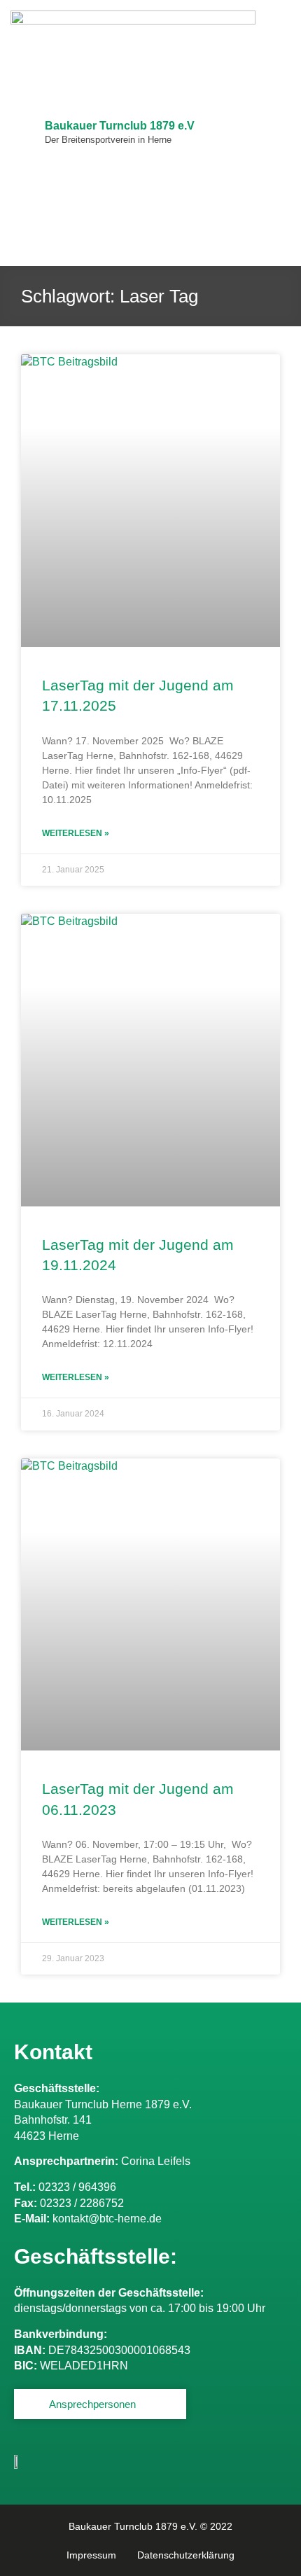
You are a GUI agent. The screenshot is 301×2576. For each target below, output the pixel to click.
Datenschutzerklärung (186, 2555)
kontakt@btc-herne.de (107, 2219)
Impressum (91, 2555)
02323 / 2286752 (82, 2203)
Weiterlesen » (76, 833)
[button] (279, 133)
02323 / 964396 (77, 2187)
